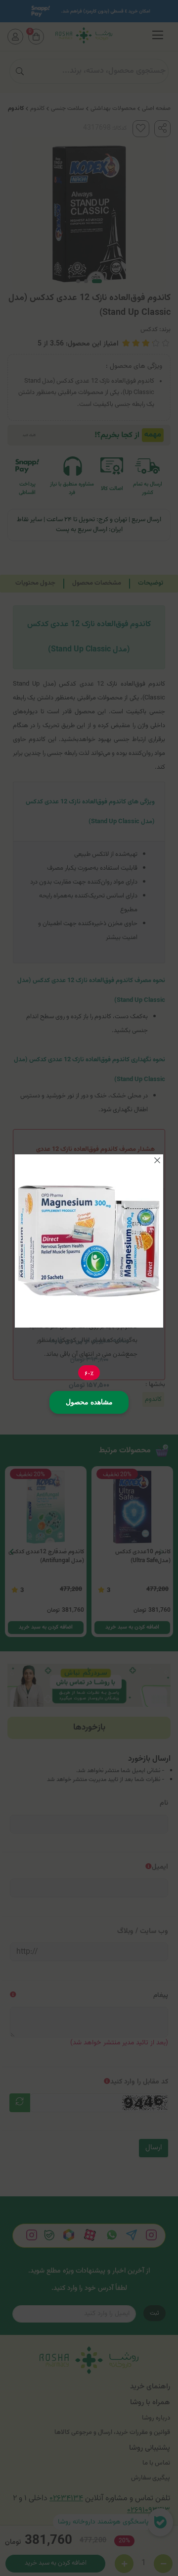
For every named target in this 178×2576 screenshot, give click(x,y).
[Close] (157, 1160)
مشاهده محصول (89, 1402)
